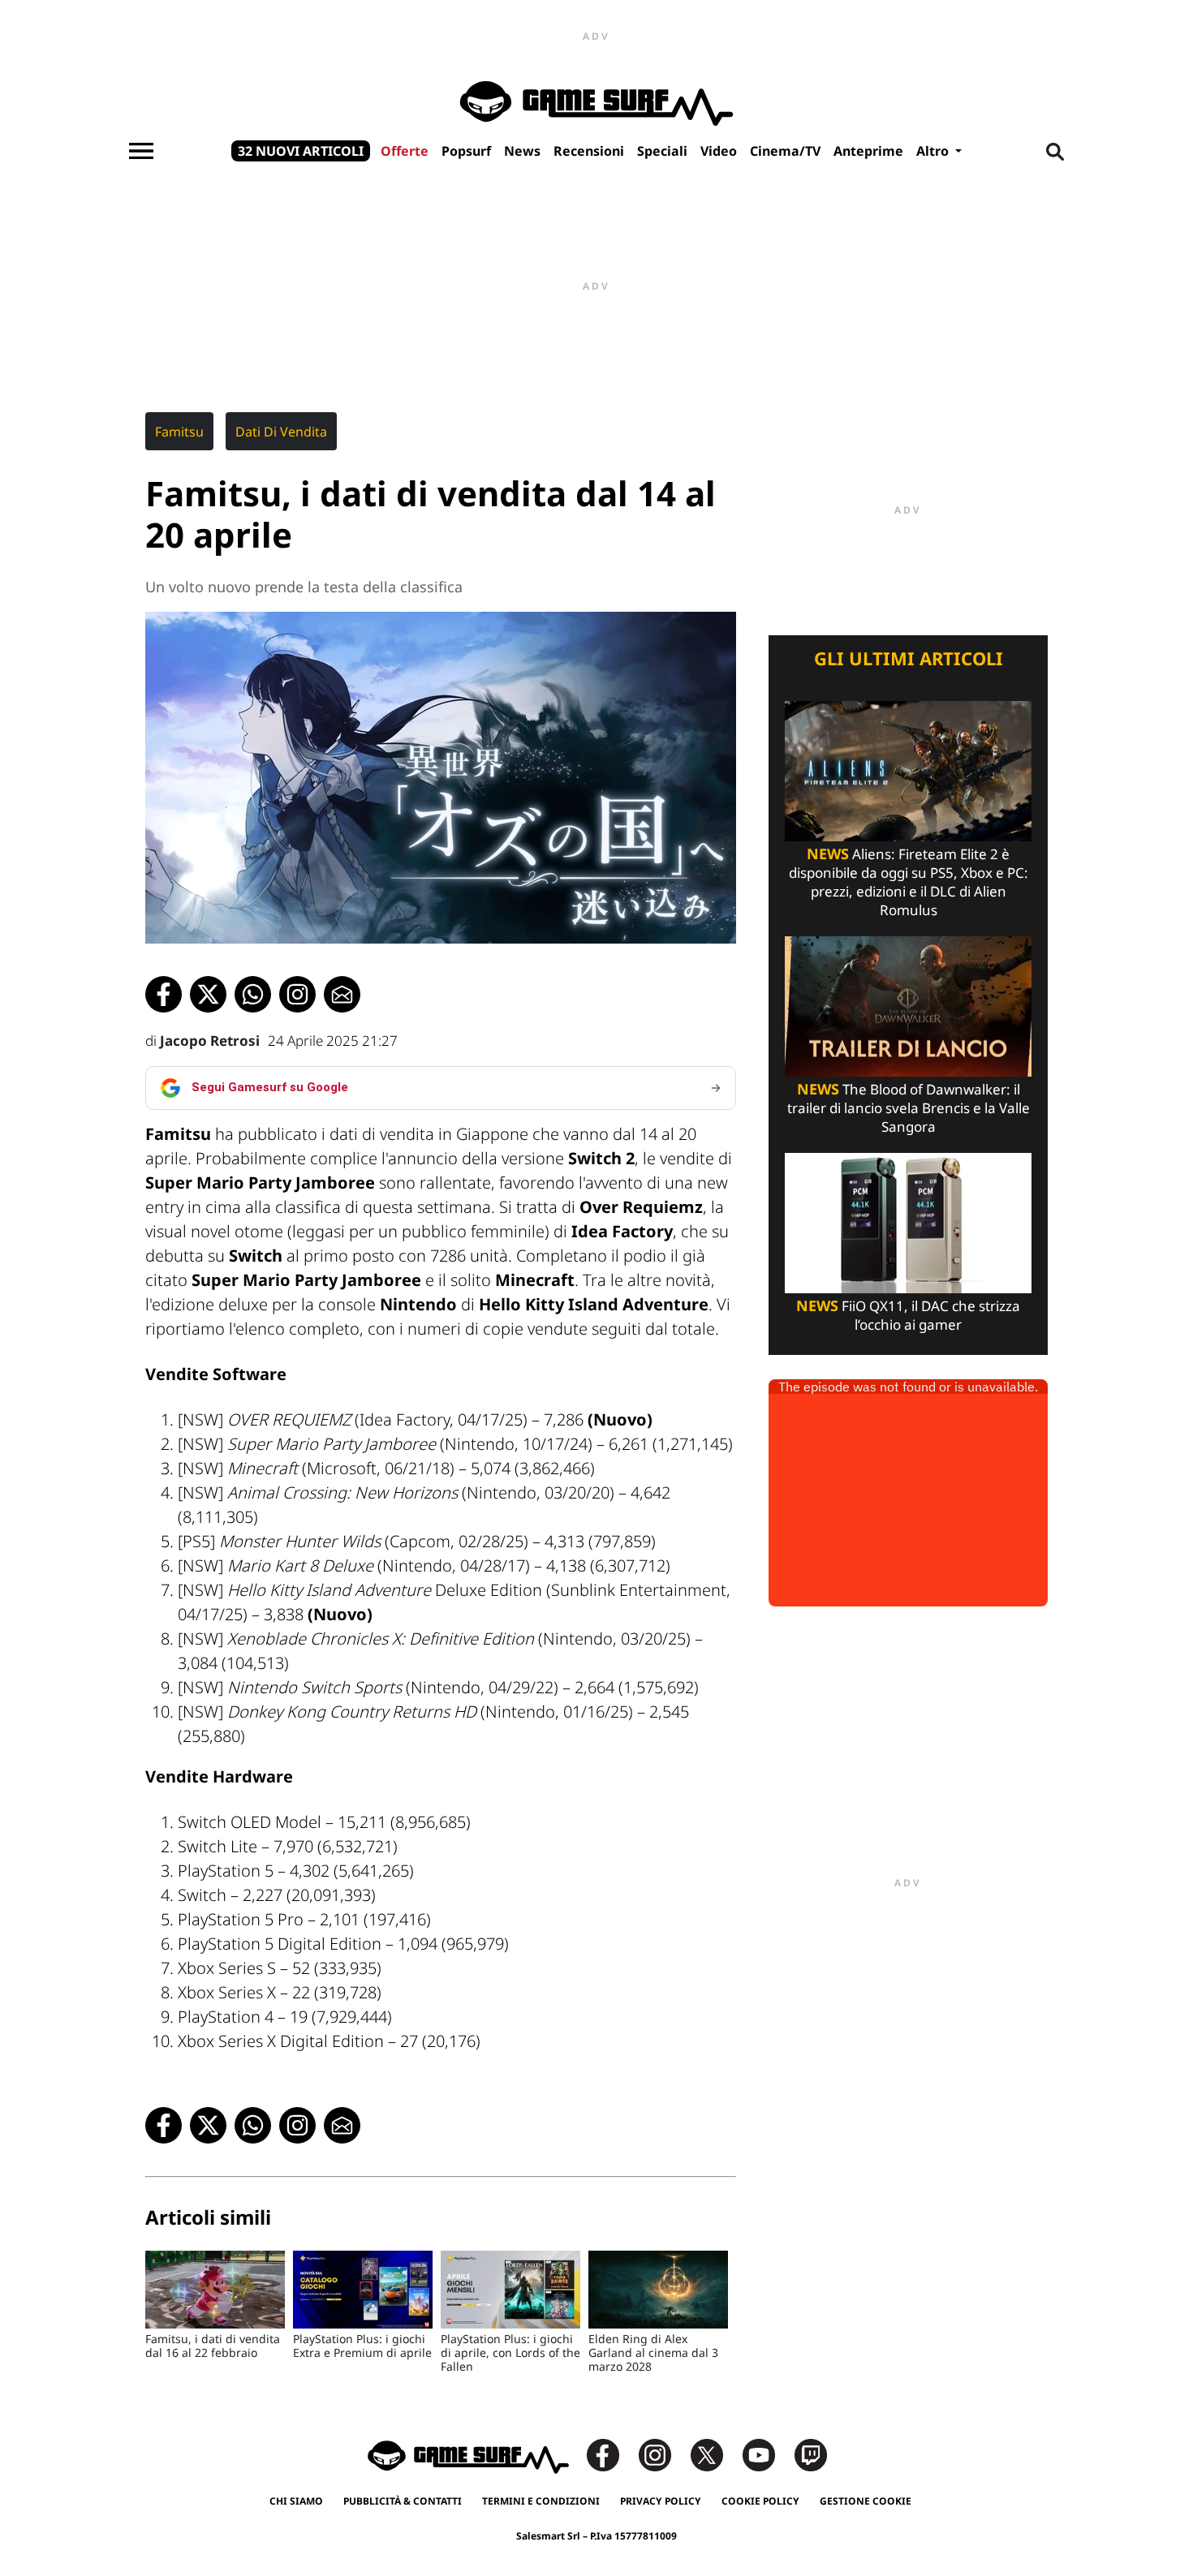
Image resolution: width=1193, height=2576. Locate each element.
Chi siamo (296, 2501)
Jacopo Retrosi (210, 1041)
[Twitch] (811, 2454)
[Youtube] (767, 2454)
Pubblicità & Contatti (403, 2501)
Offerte (405, 151)
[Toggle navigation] (141, 151)
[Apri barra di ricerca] (1055, 151)
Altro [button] (934, 151)
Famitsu (179, 432)
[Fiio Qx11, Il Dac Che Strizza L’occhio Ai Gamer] (908, 1221)
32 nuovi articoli (301, 151)
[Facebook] (611, 2454)
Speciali (662, 151)
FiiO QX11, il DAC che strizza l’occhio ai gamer (908, 1315)
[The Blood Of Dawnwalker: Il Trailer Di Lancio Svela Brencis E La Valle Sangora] (908, 1005)
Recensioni (589, 151)
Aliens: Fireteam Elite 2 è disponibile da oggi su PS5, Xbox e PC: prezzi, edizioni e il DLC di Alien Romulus (909, 882)
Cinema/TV (785, 151)
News (522, 151)
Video (719, 151)
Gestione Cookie (866, 2501)
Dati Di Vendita (281, 432)
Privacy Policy (661, 2501)
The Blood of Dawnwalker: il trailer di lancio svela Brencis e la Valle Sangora (909, 1108)
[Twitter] (715, 2454)
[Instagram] (663, 2454)
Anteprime (868, 151)
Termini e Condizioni (541, 2501)
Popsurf (466, 151)
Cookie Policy (760, 2501)
